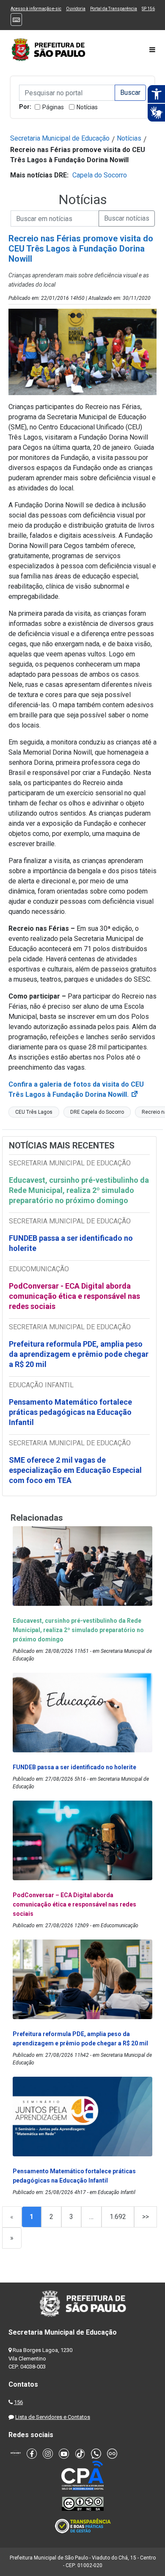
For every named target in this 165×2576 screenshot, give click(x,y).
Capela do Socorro (100, 175)
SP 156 (148, 9)
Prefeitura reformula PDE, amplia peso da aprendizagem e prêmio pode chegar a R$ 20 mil (79, 1354)
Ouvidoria (76, 9)
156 (18, 2402)
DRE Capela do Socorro (97, 1112)
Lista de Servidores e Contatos (53, 2417)
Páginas (53, 107)
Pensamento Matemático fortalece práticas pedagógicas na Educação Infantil (70, 1412)
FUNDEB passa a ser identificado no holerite (71, 1243)
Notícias (87, 107)
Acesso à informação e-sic (36, 9)
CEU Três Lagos (34, 1112)
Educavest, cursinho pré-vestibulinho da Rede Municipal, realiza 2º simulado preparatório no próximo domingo (79, 1190)
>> (146, 2217)
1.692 (118, 2217)
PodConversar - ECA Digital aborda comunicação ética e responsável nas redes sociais (74, 1296)
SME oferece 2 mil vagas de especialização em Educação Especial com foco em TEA (75, 1470)
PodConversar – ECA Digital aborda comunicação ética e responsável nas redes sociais (74, 1904)
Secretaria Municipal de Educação (60, 138)
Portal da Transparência (114, 9)
